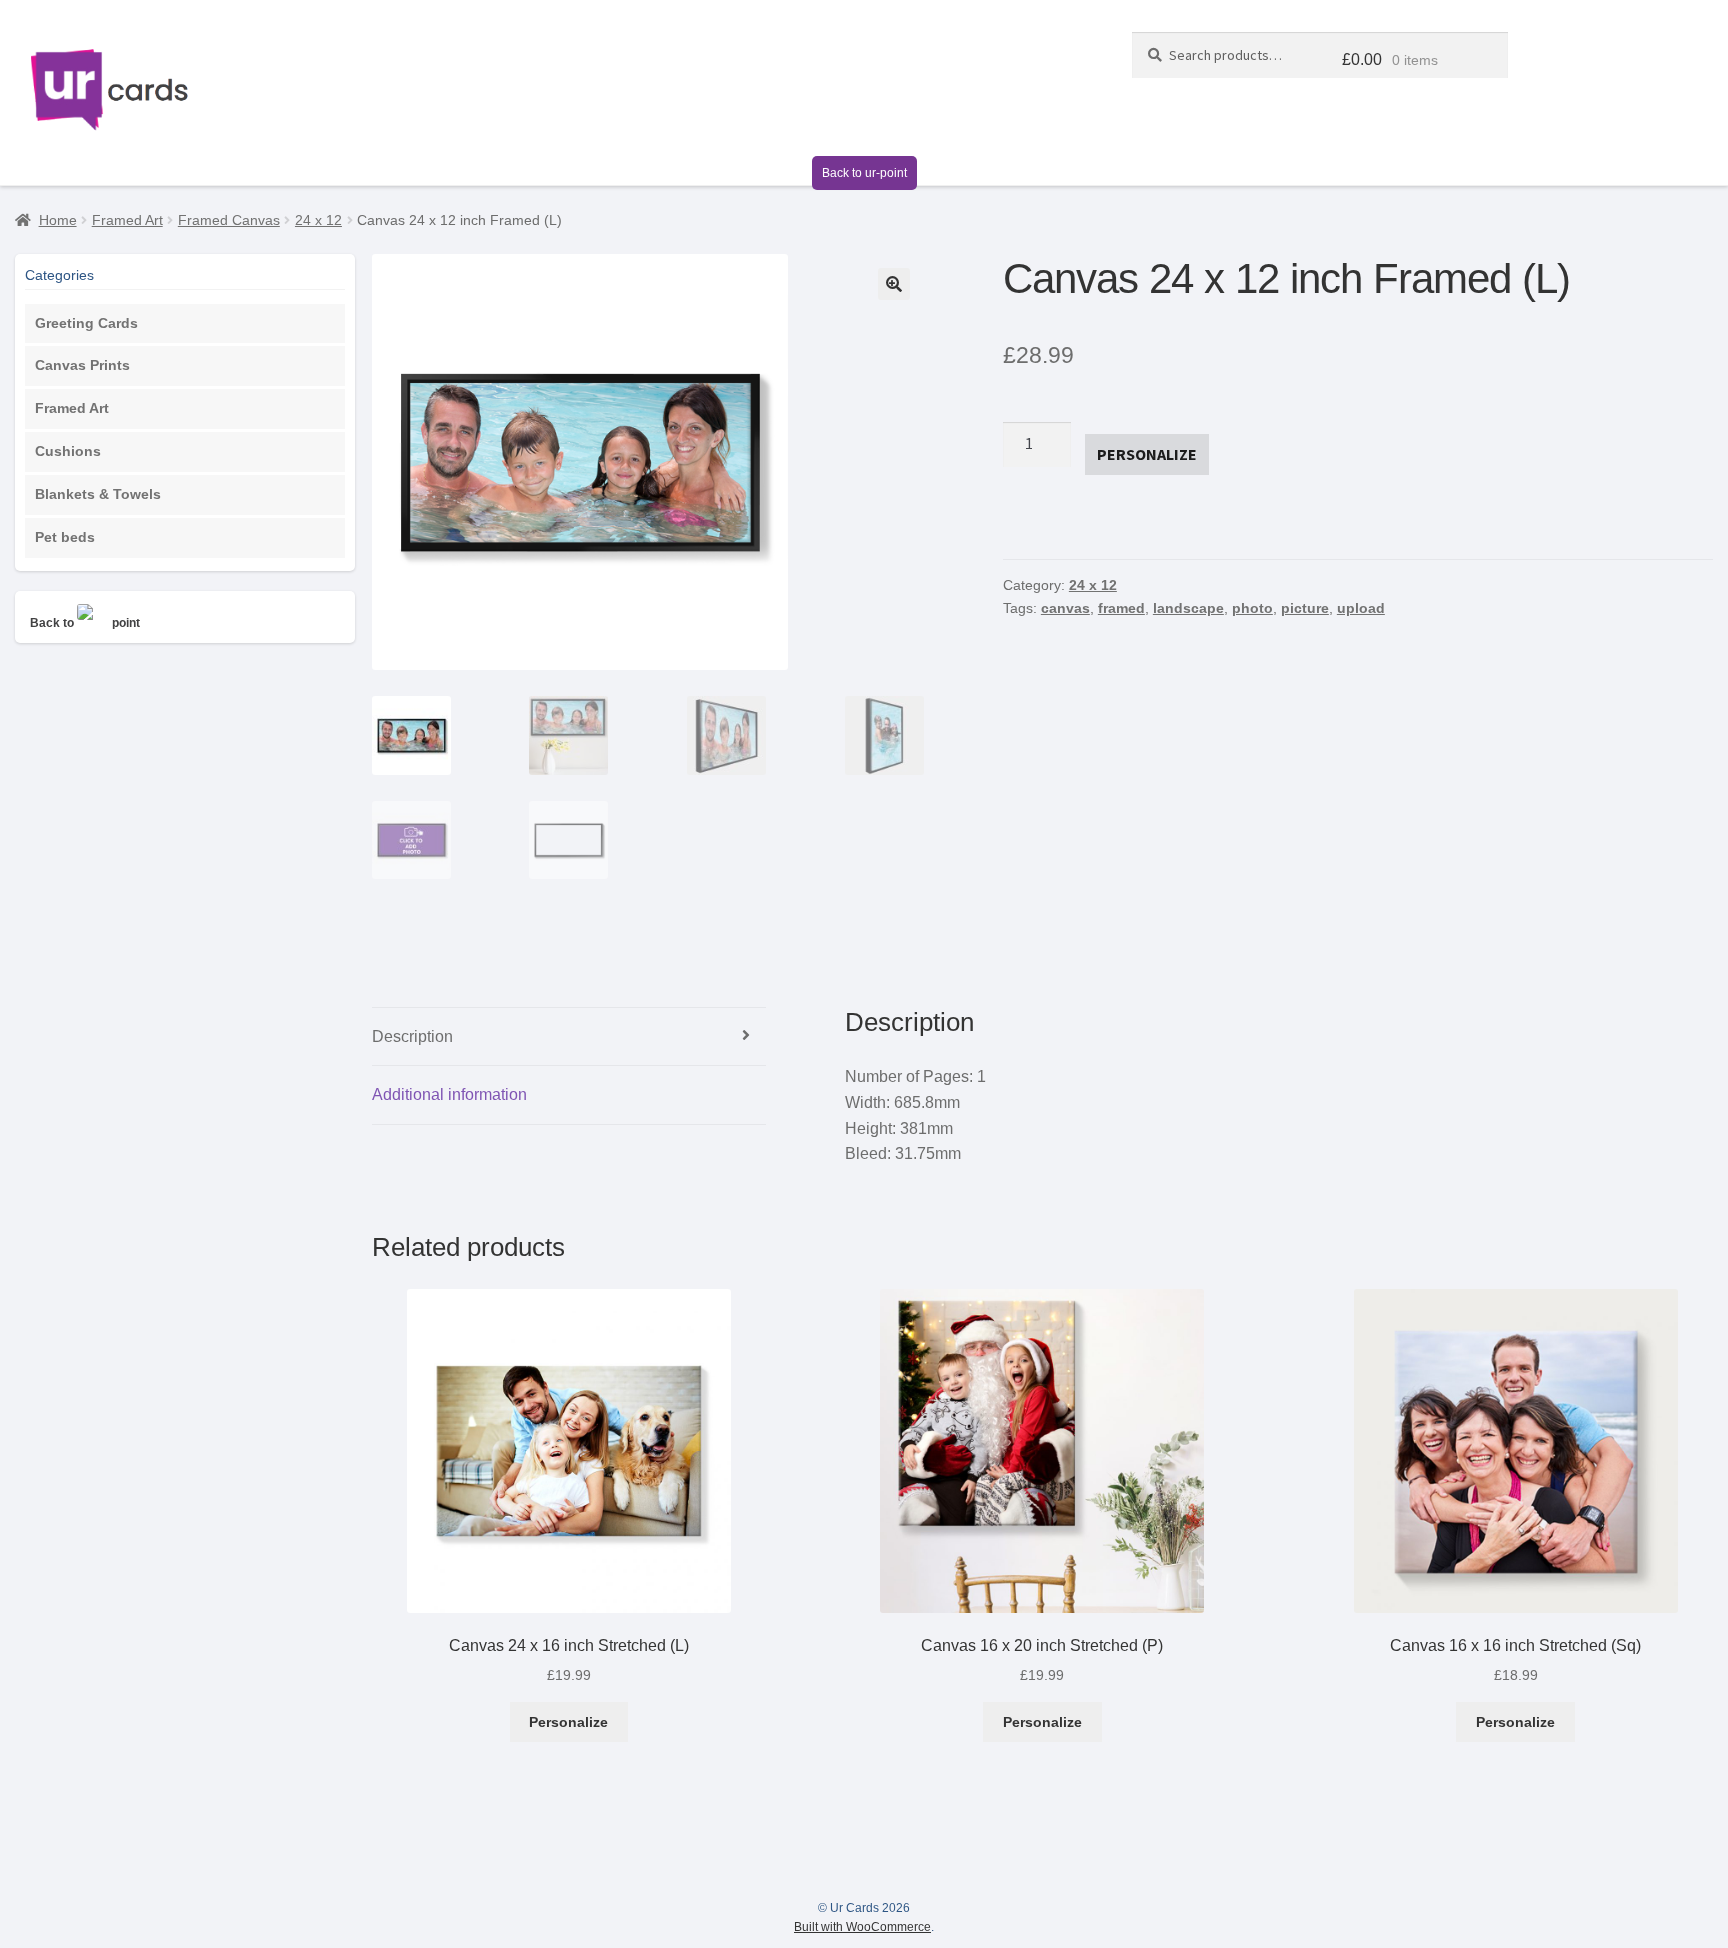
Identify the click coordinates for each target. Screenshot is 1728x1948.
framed (1121, 608)
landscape (1188, 608)
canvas (1065, 608)
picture (1305, 608)
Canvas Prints (82, 365)
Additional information (449, 1094)
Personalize (568, 1722)
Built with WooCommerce (862, 1927)
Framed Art (127, 220)
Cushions (68, 451)
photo (1252, 608)
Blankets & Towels (98, 494)
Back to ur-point (864, 173)
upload (1361, 608)
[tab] (569, 1037)
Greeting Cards (86, 323)
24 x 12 (318, 220)
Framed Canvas (229, 220)
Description (412, 1036)
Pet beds (65, 537)
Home (58, 220)
